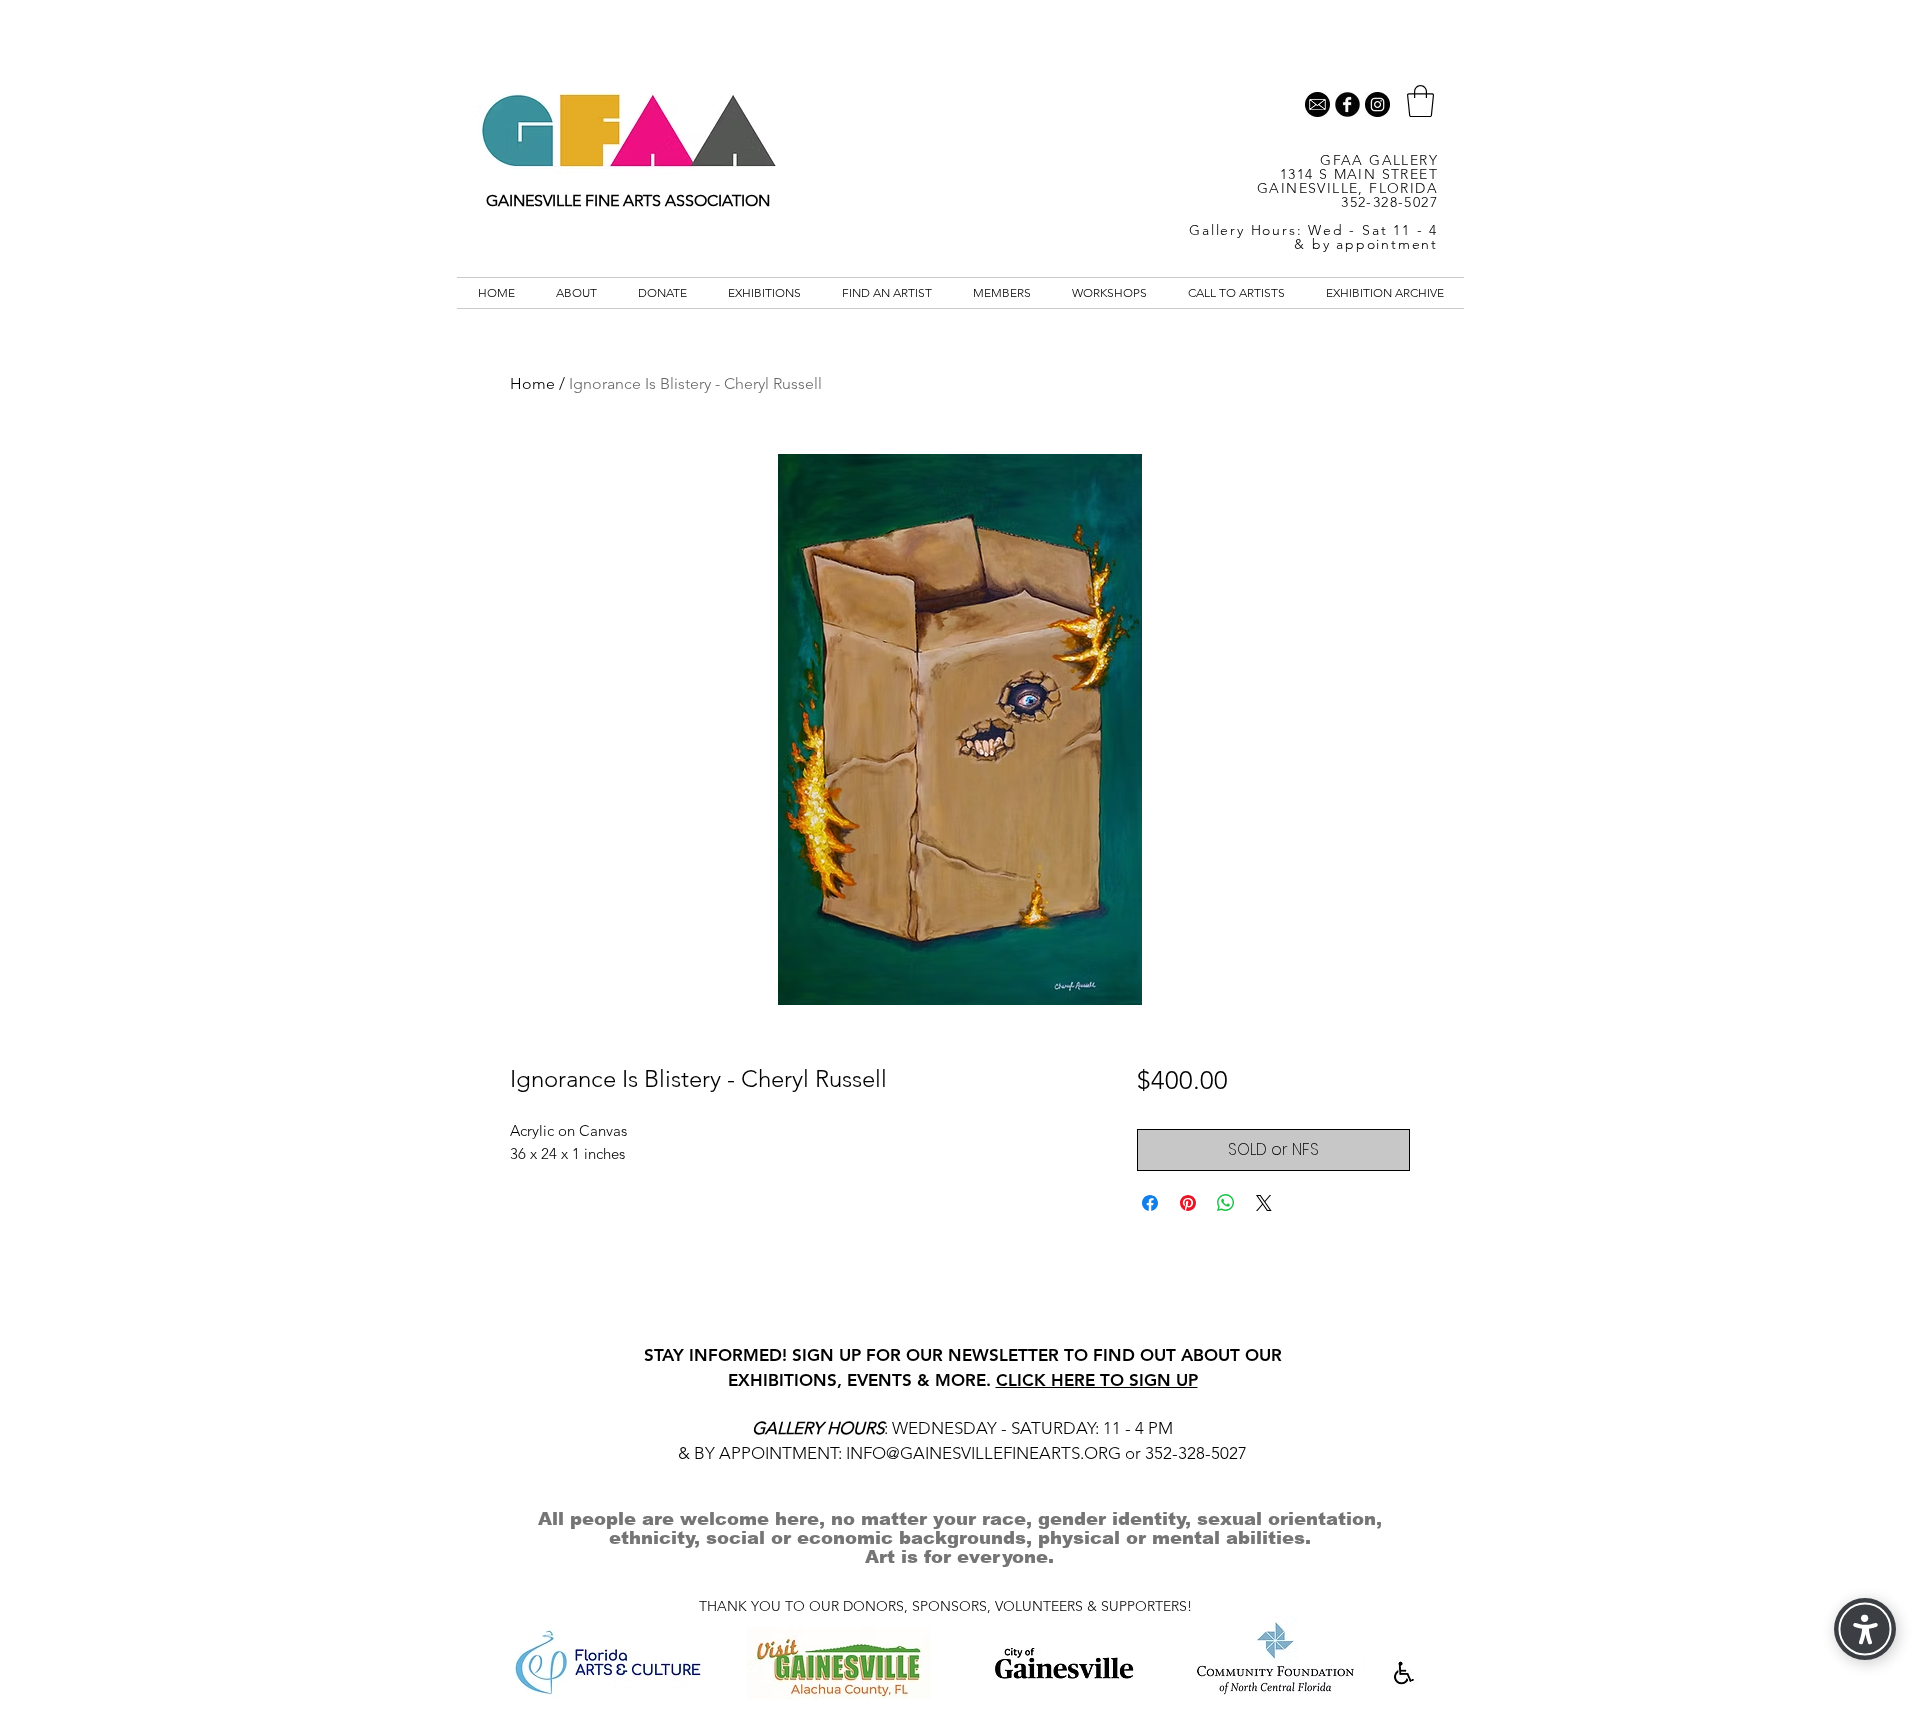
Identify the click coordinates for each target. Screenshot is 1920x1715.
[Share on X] (1264, 1203)
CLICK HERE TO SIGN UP (1097, 1380)
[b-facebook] (1347, 104)
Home (532, 383)
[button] (1420, 101)
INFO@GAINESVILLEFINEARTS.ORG (983, 1453)
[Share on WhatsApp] (1226, 1203)
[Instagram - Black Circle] (1377, 104)
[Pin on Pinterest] (1188, 1203)
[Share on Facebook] (1150, 1203)
